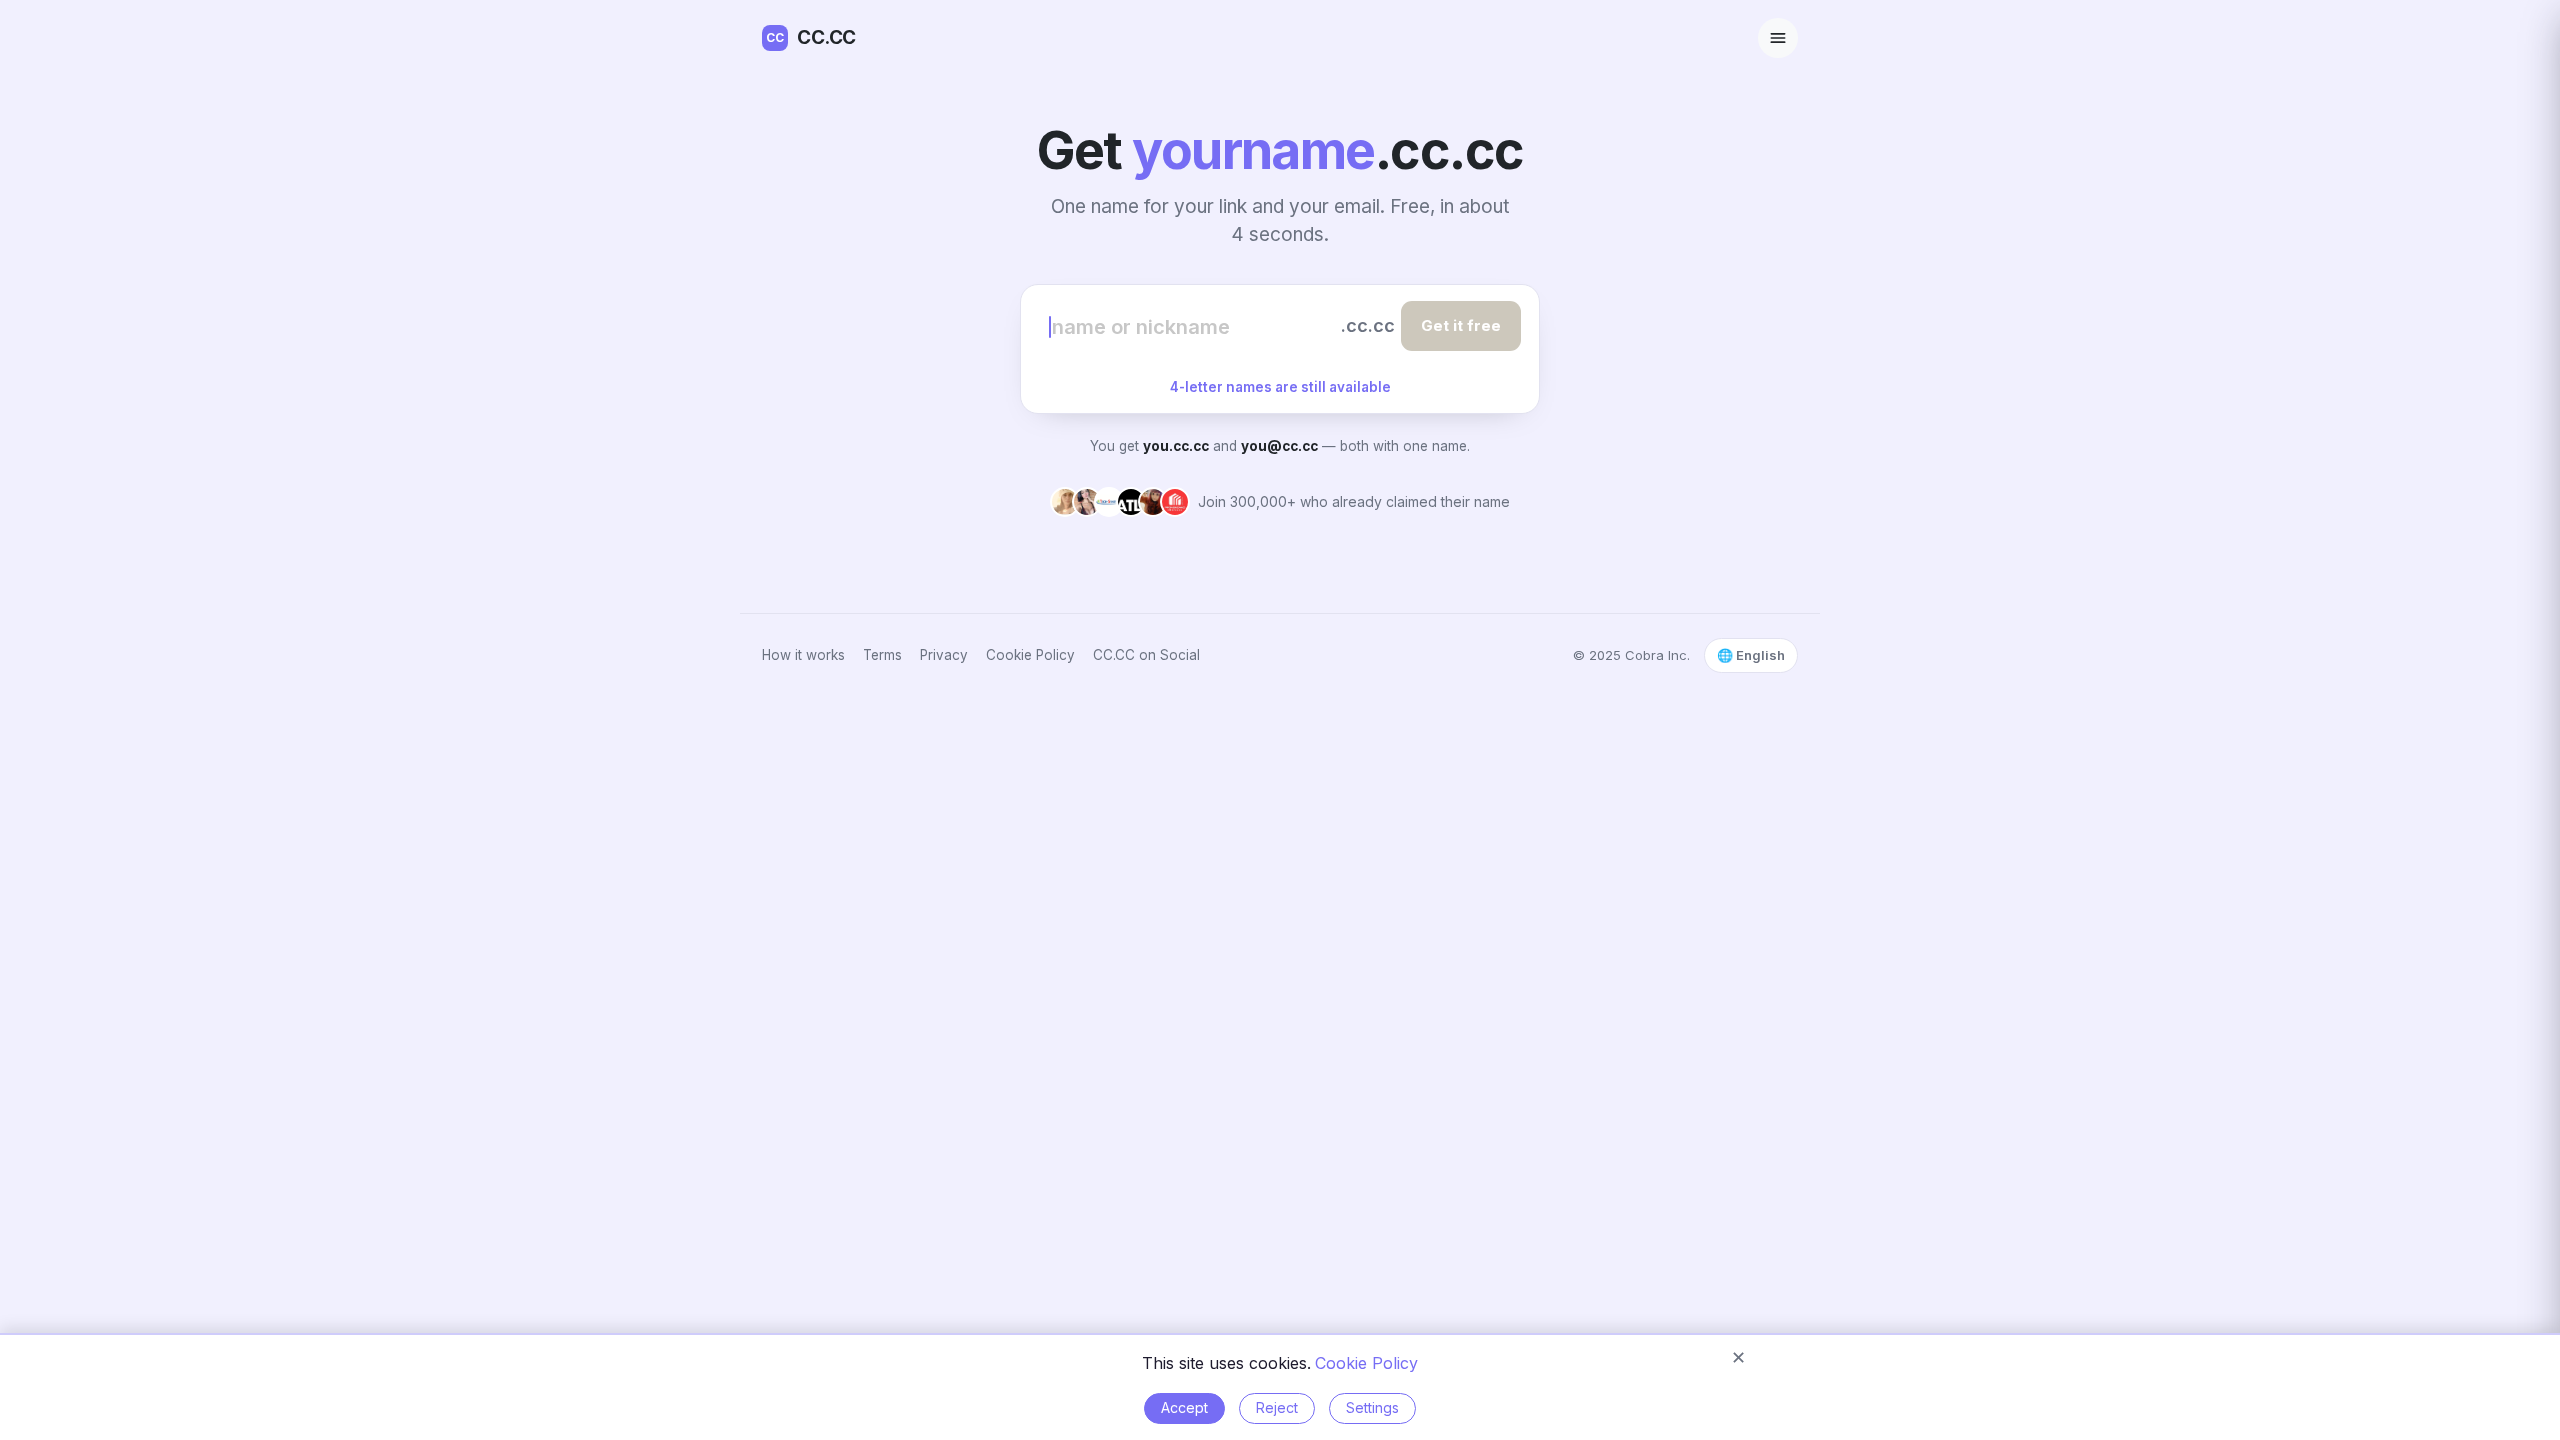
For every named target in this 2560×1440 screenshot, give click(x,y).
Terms (882, 655)
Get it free (1461, 325)
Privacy (944, 655)
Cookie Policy (1030, 655)
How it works (803, 655)
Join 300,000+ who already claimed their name (1354, 501)
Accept (1184, 1407)
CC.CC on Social (1146, 655)
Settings (1372, 1407)
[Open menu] (1778, 38)
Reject (1277, 1407)
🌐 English (1751, 655)
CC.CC (811, 37)
